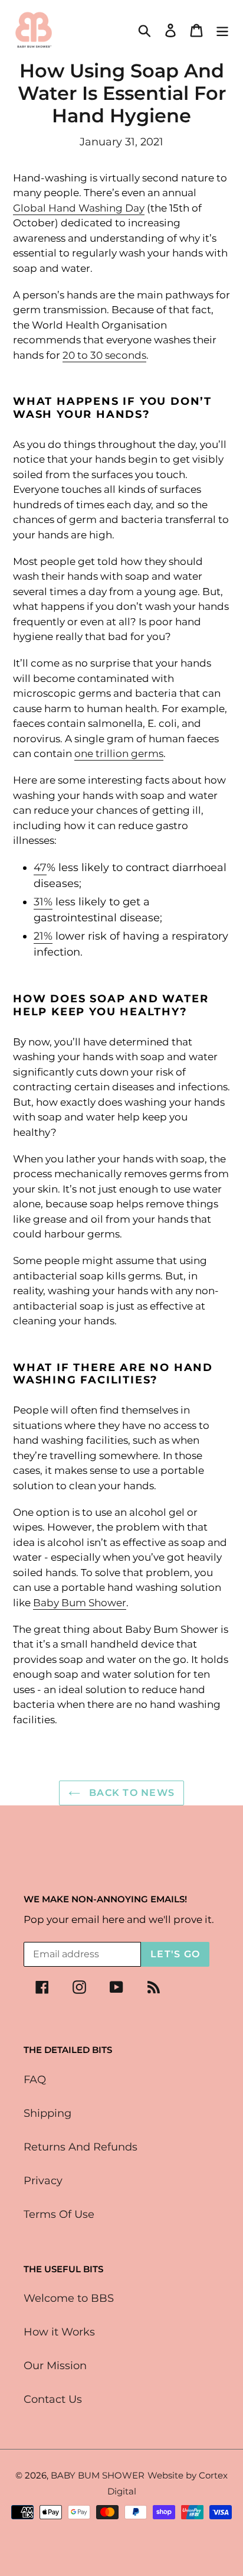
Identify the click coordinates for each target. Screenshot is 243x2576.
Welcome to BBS (69, 2298)
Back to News (131, 1793)
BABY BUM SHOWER (98, 2475)
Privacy (43, 2181)
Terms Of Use (59, 2214)
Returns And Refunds (81, 2147)
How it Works (59, 2332)
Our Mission (55, 2366)
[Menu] (222, 30)
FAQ (35, 2080)
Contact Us (53, 2399)
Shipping (47, 2113)
